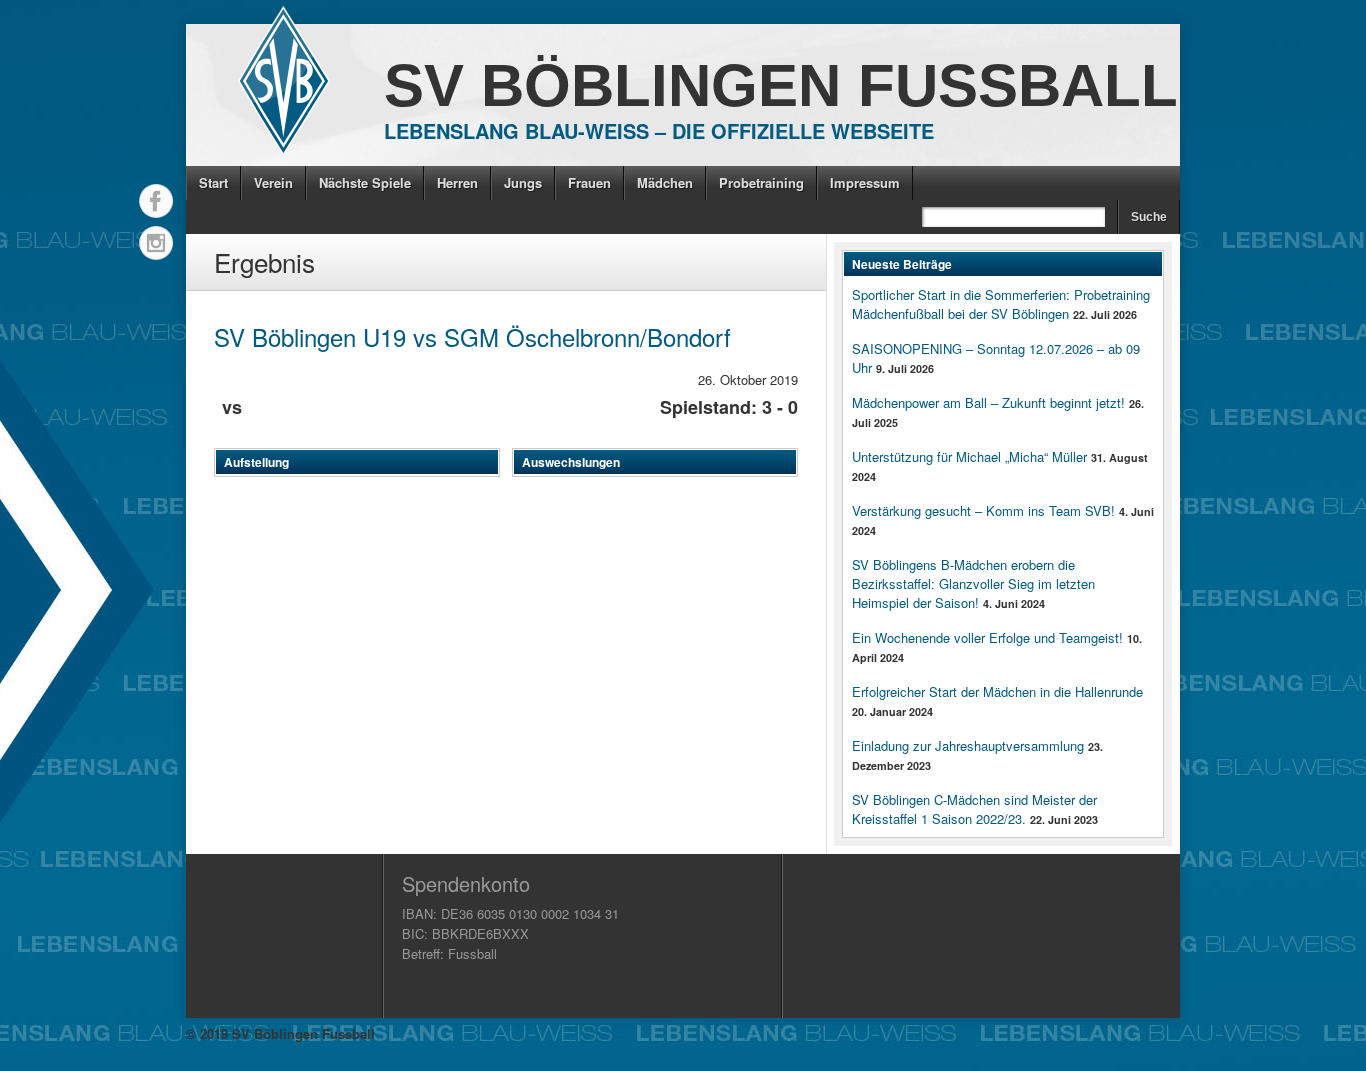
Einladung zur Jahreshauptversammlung (968, 745)
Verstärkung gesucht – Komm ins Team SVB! (983, 510)
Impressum (865, 182)
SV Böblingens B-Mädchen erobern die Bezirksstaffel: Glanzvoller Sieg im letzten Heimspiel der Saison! (973, 583)
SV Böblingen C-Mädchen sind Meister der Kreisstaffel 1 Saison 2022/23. (974, 809)
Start (213, 182)
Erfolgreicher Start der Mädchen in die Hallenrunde (997, 691)
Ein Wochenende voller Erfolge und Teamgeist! (987, 637)
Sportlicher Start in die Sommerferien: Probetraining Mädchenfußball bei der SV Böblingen (1001, 304)
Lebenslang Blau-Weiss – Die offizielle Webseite (659, 130)
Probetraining (761, 182)
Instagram (156, 243)
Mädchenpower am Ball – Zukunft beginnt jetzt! (988, 402)
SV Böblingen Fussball (781, 85)
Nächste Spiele (365, 182)
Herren (457, 182)
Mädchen (665, 182)
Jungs (523, 182)
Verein (273, 182)
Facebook (156, 201)
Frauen (589, 182)
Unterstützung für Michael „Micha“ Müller (969, 456)
